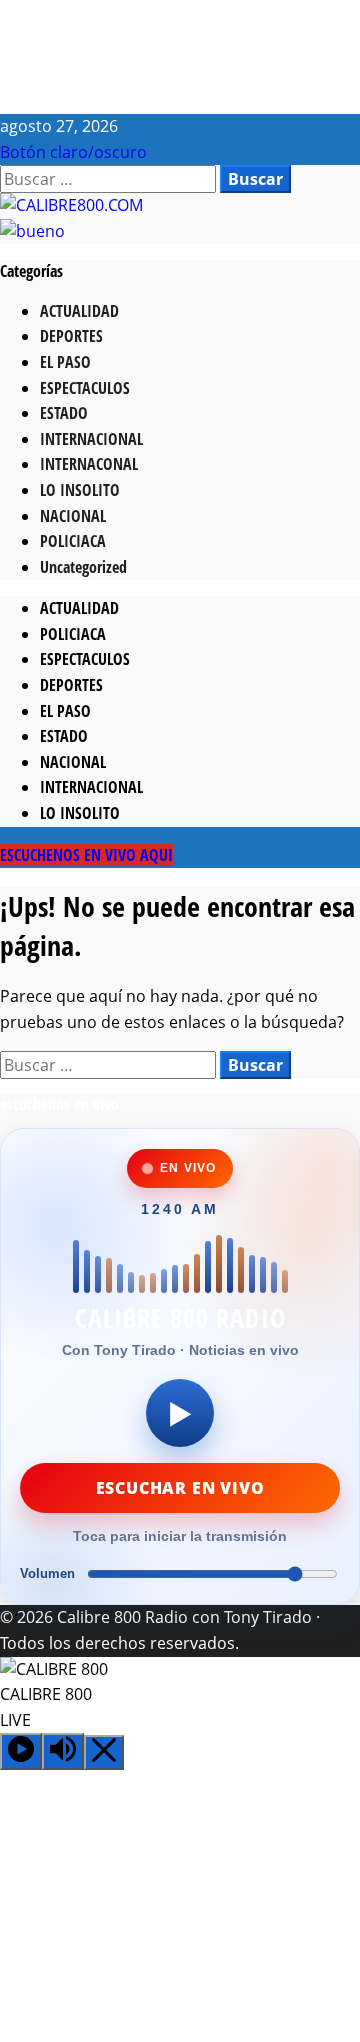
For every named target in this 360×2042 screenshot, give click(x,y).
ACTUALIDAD (79, 311)
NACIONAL (73, 516)
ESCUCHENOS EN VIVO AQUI (86, 855)
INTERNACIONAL (91, 439)
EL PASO (65, 362)
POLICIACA (73, 541)
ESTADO (64, 413)
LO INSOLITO (80, 490)
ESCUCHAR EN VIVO (180, 1488)
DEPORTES (71, 336)
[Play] (21, 1751)
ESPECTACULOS (85, 388)
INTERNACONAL (89, 464)
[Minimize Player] (104, 1752)
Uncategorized (83, 567)
